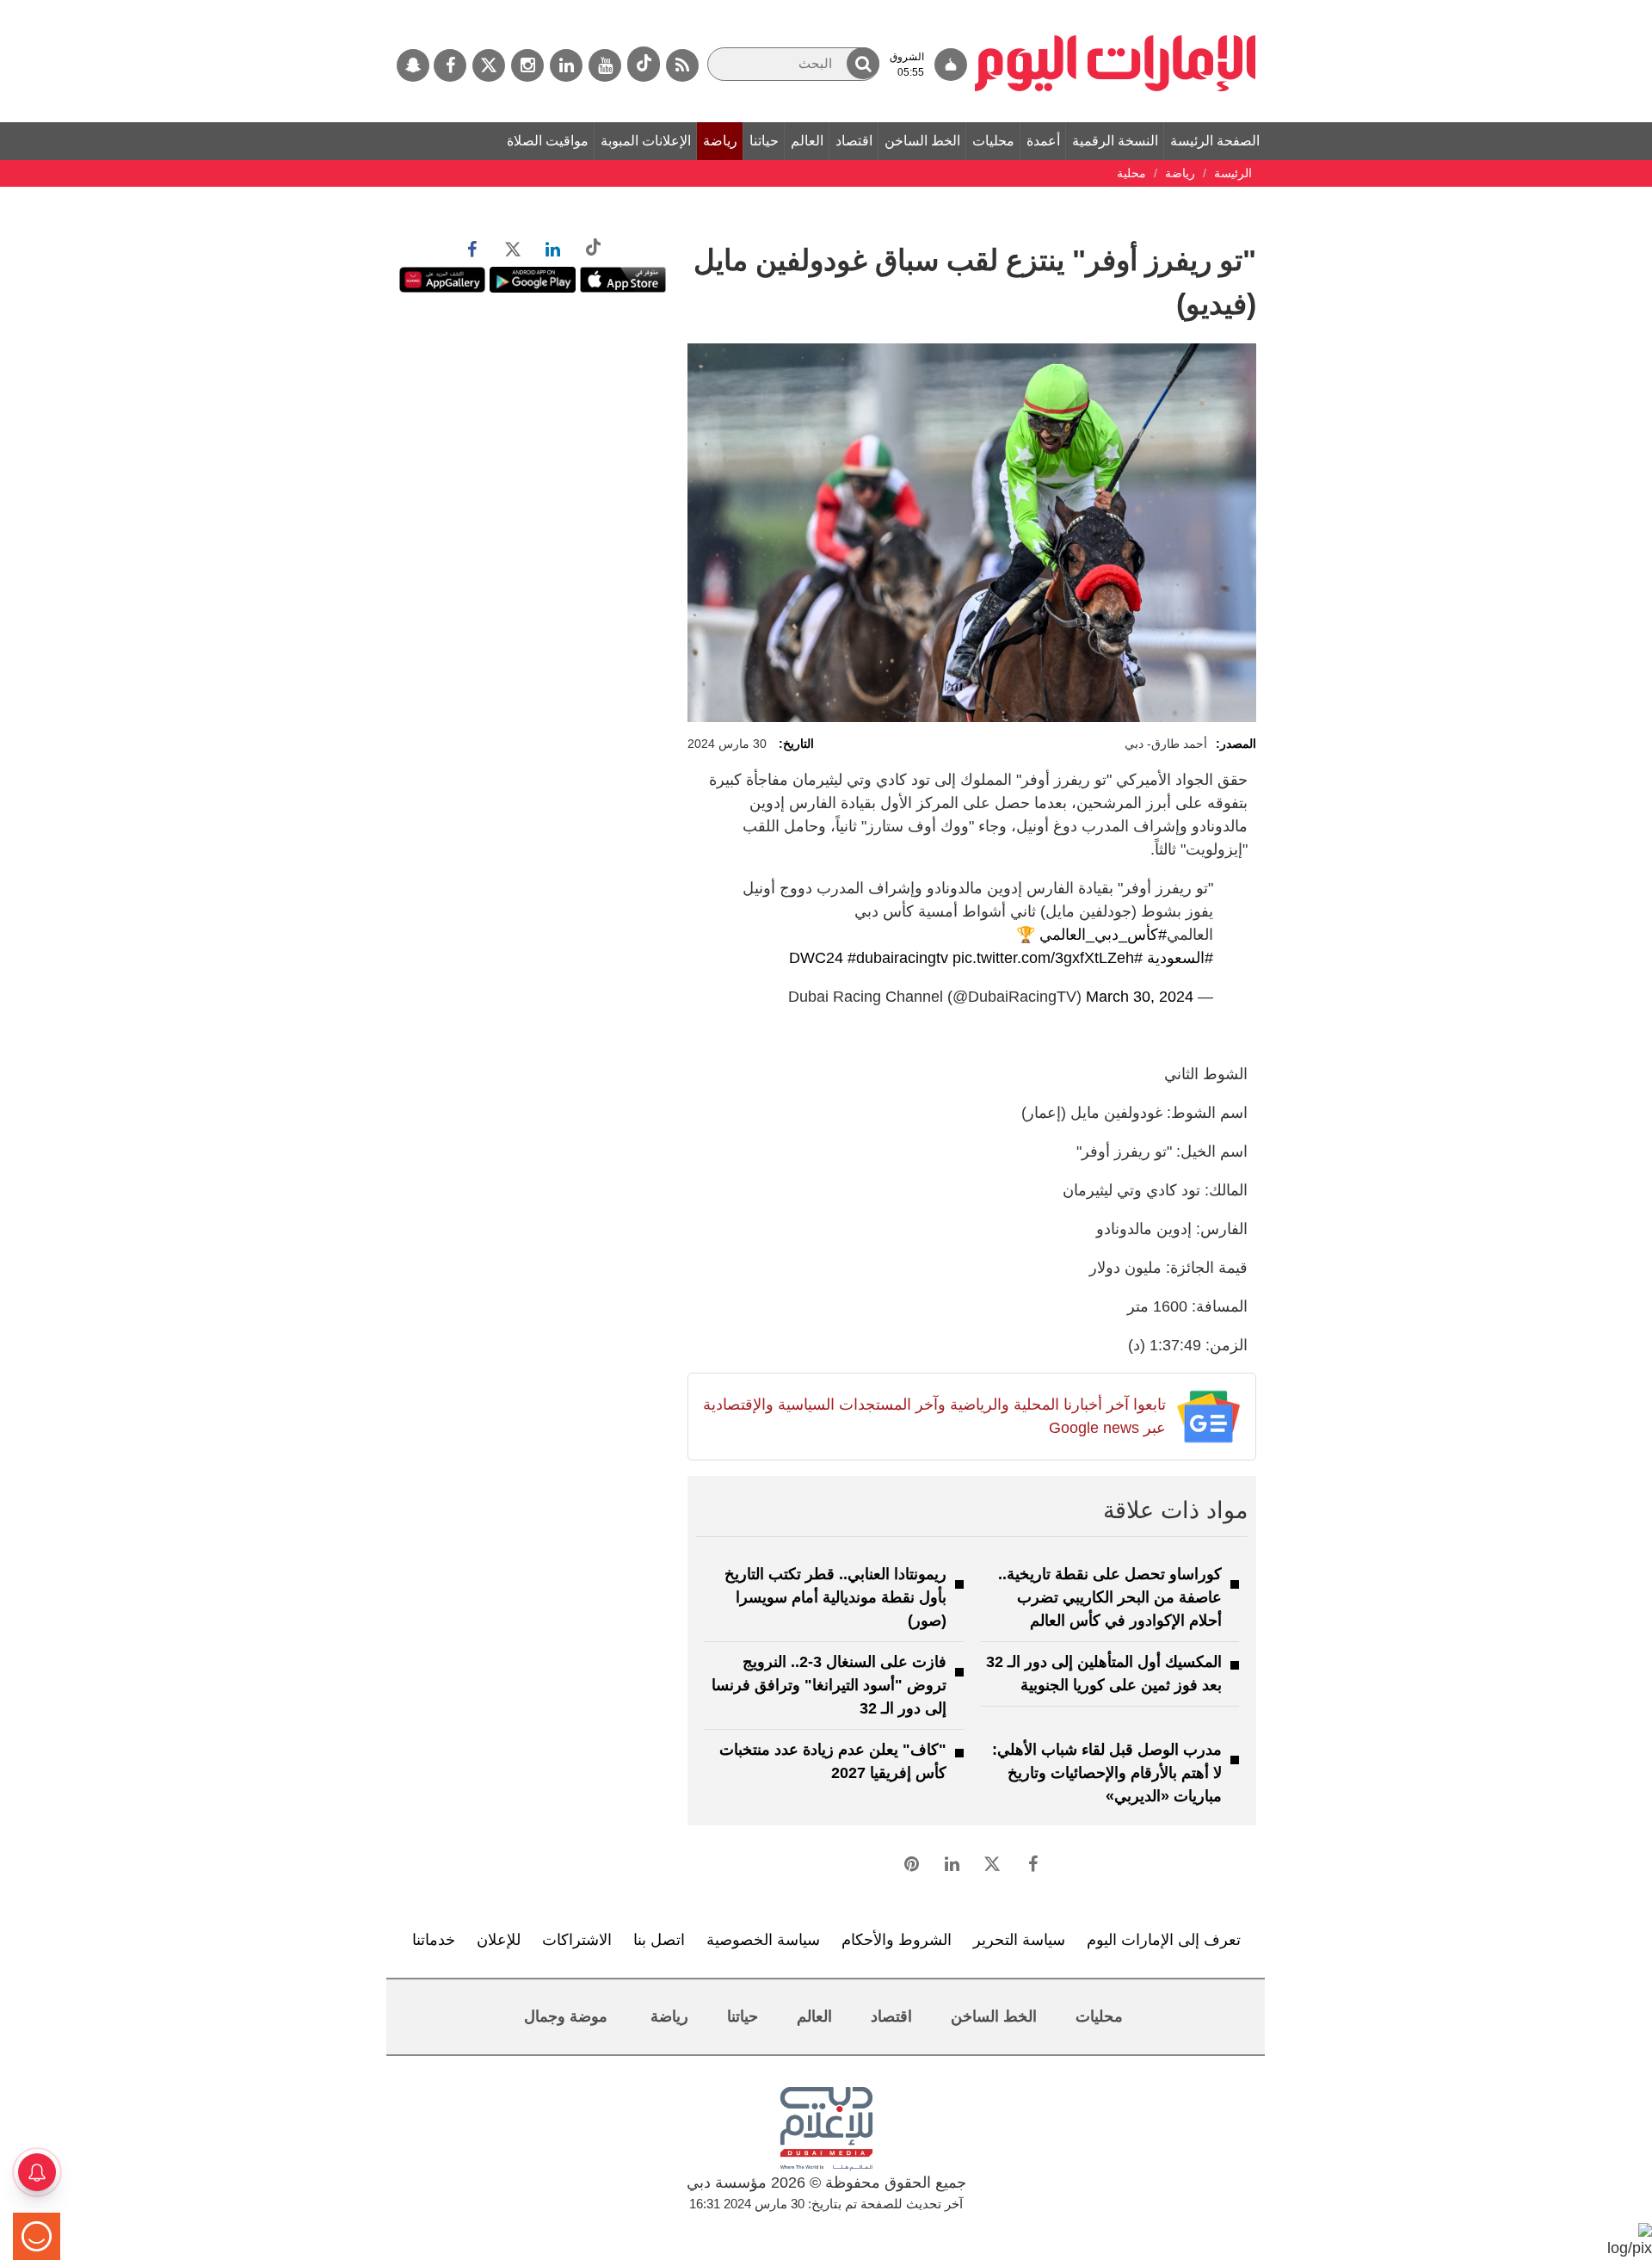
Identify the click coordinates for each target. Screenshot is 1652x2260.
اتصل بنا (659, 1940)
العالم (807, 141)
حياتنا (764, 141)
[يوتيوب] (605, 65)
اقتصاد (854, 141)
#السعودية (1180, 958)
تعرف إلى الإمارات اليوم (1164, 1940)
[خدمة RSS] (682, 65)
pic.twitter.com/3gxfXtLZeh (1043, 958)
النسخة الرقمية (1115, 141)
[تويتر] (489, 65)
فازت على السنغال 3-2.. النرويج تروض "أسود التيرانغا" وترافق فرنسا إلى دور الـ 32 (829, 1685)
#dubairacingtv (898, 958)
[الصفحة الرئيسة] (1116, 9)
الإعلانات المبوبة (646, 141)
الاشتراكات (577, 1940)
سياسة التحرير (1019, 1940)
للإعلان (499, 1940)
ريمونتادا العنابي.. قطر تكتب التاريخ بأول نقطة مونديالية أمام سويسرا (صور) (835, 1597)
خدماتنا (434, 1940)
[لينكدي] (566, 65)
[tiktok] (644, 64)
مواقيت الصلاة (548, 141)
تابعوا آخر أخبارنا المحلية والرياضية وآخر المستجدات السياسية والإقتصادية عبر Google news (934, 1416)
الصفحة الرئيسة (1215, 141)
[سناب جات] (413, 65)
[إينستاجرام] (527, 65)
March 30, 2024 (1140, 997)
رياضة (720, 141)
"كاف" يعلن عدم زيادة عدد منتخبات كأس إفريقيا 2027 (833, 1761)
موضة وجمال (566, 2016)
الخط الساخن (922, 141)
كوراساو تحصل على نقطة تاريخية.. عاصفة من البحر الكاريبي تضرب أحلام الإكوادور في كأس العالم (1110, 1597)
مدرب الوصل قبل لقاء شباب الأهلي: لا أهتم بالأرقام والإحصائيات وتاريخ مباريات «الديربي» (1107, 1773)
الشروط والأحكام (897, 1940)
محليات (993, 141)
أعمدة (1043, 141)
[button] (863, 63)
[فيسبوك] (450, 65)
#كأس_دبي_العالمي (1103, 935)
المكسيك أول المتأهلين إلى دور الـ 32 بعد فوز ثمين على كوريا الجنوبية (1104, 1673)
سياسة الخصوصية (763, 1940)
